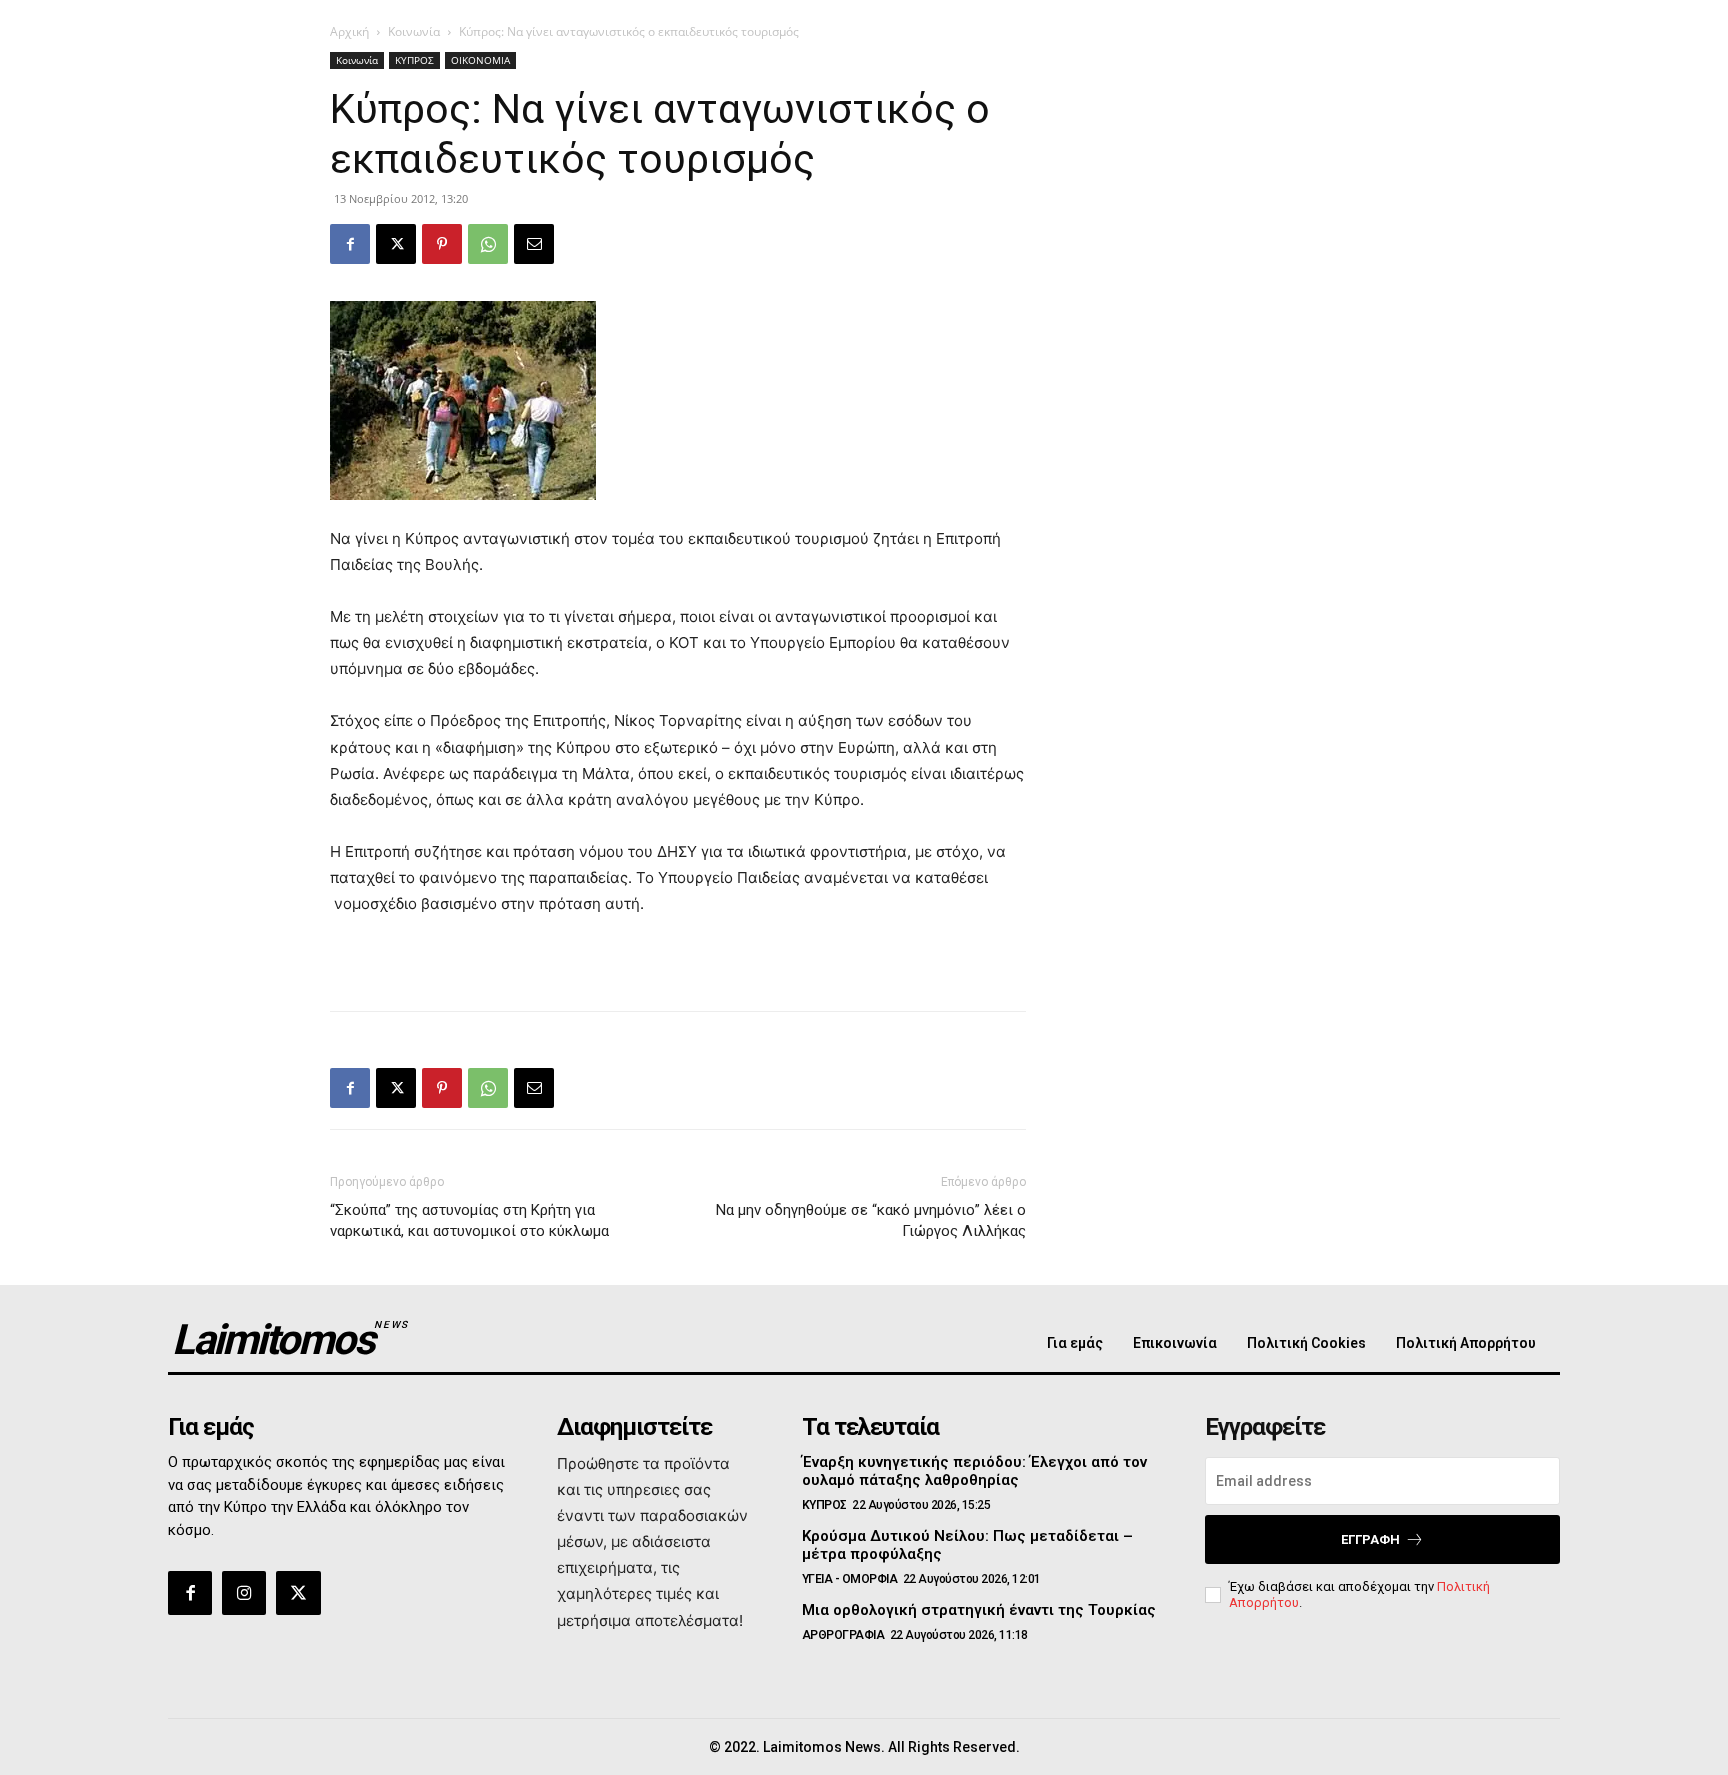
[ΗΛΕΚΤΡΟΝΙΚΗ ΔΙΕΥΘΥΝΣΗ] (534, 244)
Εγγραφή (1370, 1539)
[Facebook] (350, 244)
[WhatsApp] (488, 244)
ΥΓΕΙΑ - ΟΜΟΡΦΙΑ (850, 1579)
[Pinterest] (442, 244)
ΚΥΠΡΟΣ (414, 60)
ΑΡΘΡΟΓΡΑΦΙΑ (843, 1635)
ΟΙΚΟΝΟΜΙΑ (480, 60)
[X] (396, 244)
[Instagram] (244, 1593)
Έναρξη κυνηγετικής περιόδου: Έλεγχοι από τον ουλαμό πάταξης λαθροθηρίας (974, 1471)
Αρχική (349, 31)
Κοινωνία (414, 31)
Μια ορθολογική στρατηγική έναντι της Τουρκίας (979, 1610)
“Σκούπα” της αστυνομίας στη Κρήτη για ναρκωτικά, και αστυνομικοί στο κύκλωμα (469, 1220)
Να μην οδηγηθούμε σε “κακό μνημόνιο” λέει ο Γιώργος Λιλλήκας (871, 1220)
